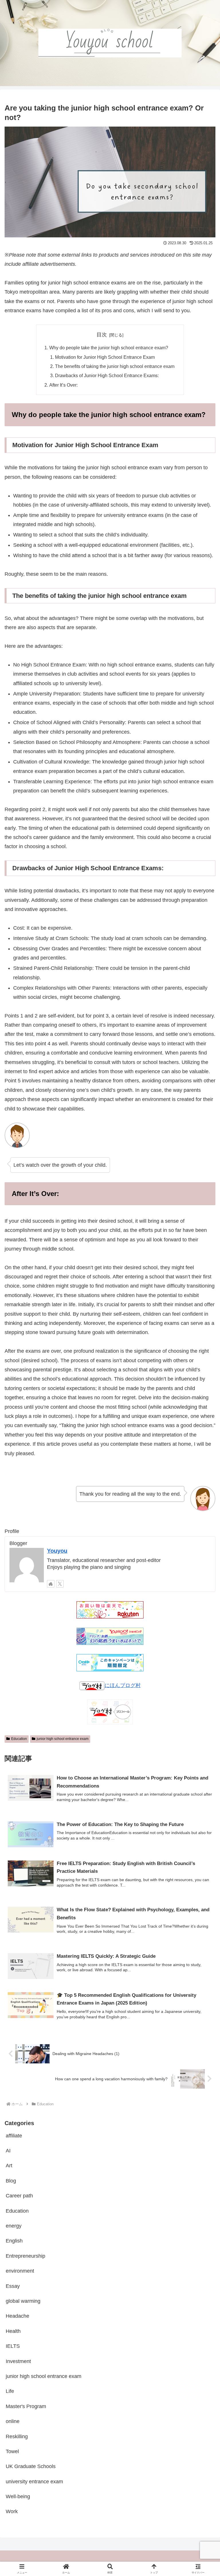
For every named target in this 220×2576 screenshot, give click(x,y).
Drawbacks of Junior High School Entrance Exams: (107, 375)
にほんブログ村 (123, 1685)
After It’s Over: (63, 385)
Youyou (57, 1551)
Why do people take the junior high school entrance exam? (109, 348)
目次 (102, 335)
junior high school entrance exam (63, 1739)
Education (19, 1739)
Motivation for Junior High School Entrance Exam (105, 357)
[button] (203, 1455)
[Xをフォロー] (60, 1584)
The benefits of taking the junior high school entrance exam (115, 366)
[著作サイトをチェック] (51, 1584)
